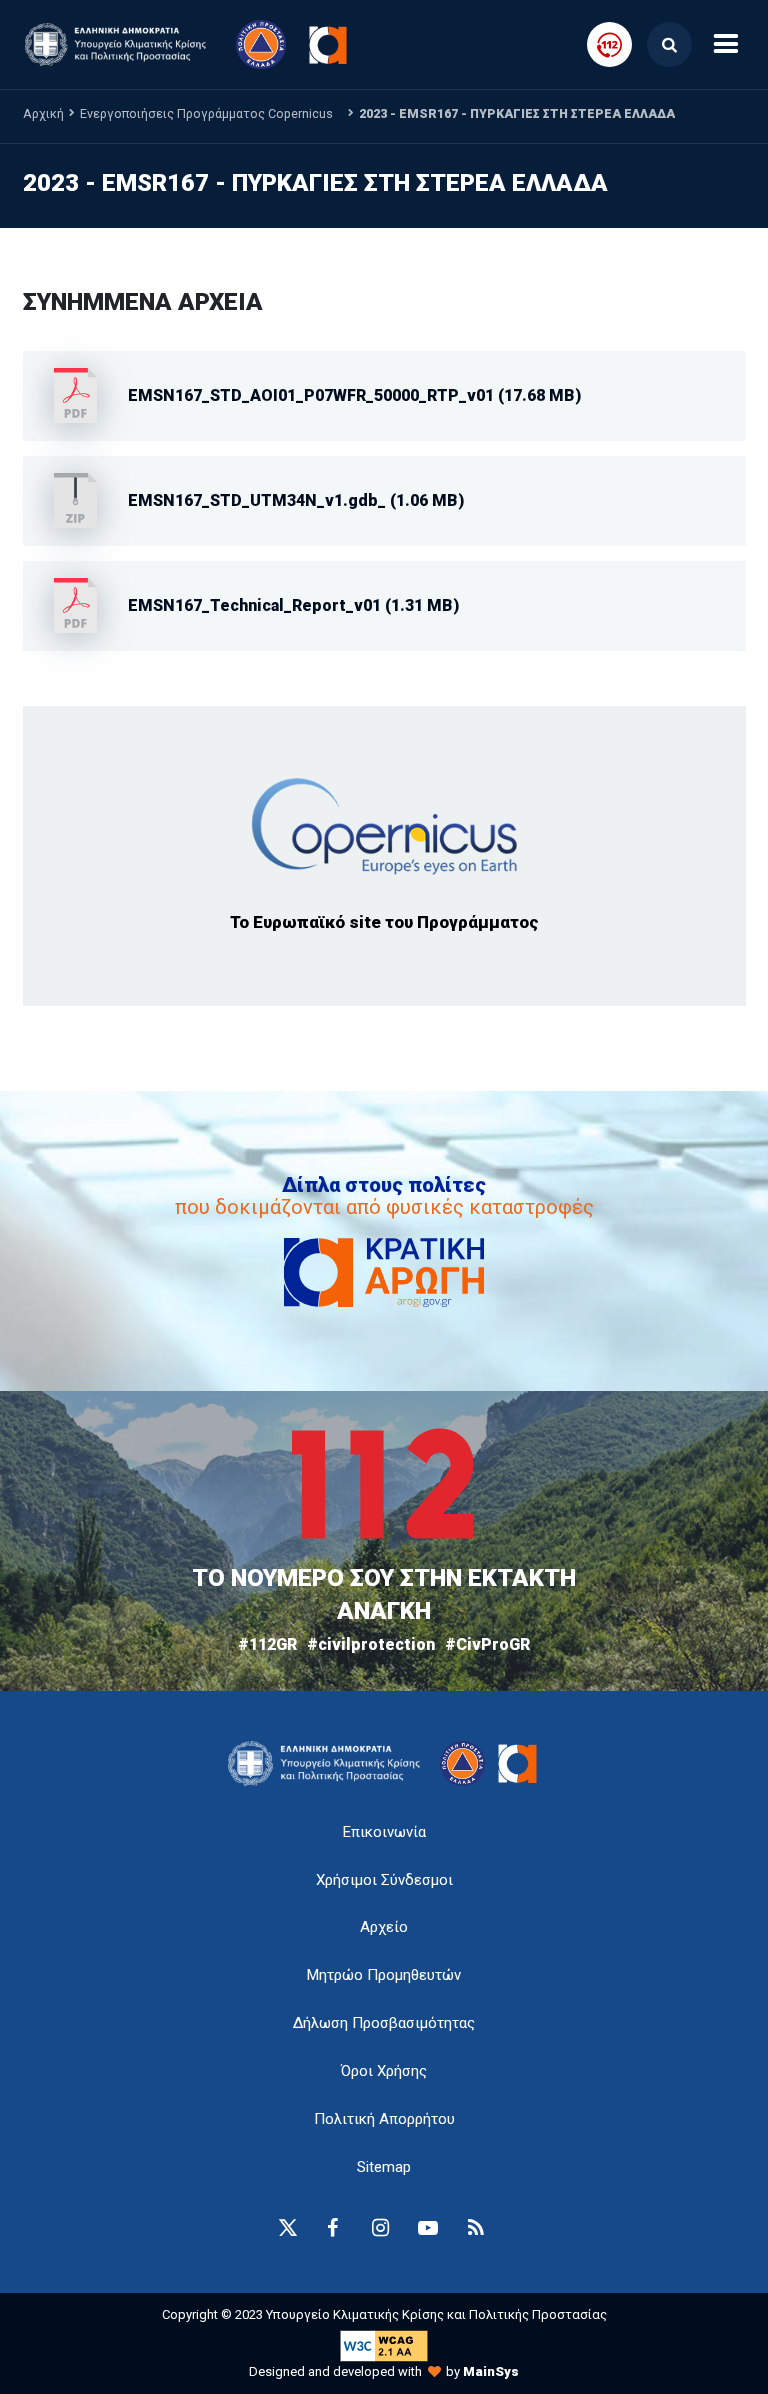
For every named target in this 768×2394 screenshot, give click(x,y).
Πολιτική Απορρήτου (384, 2119)
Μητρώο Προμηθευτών (384, 1975)
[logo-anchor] (329, 1763)
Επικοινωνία (384, 1832)
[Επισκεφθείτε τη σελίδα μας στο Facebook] (332, 2228)
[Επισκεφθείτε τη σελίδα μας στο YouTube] (428, 2228)
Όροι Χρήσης (384, 2071)
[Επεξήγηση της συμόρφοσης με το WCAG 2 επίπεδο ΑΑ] (384, 2344)
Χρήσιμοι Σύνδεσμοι (384, 1880)
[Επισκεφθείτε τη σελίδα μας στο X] (288, 2228)
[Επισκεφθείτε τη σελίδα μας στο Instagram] (380, 2228)
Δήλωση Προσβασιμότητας (384, 2023)
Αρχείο (384, 1927)
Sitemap (384, 2167)
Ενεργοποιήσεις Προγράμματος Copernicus (206, 113)
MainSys (491, 2371)
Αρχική (43, 113)
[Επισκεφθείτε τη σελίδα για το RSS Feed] (476, 2228)
